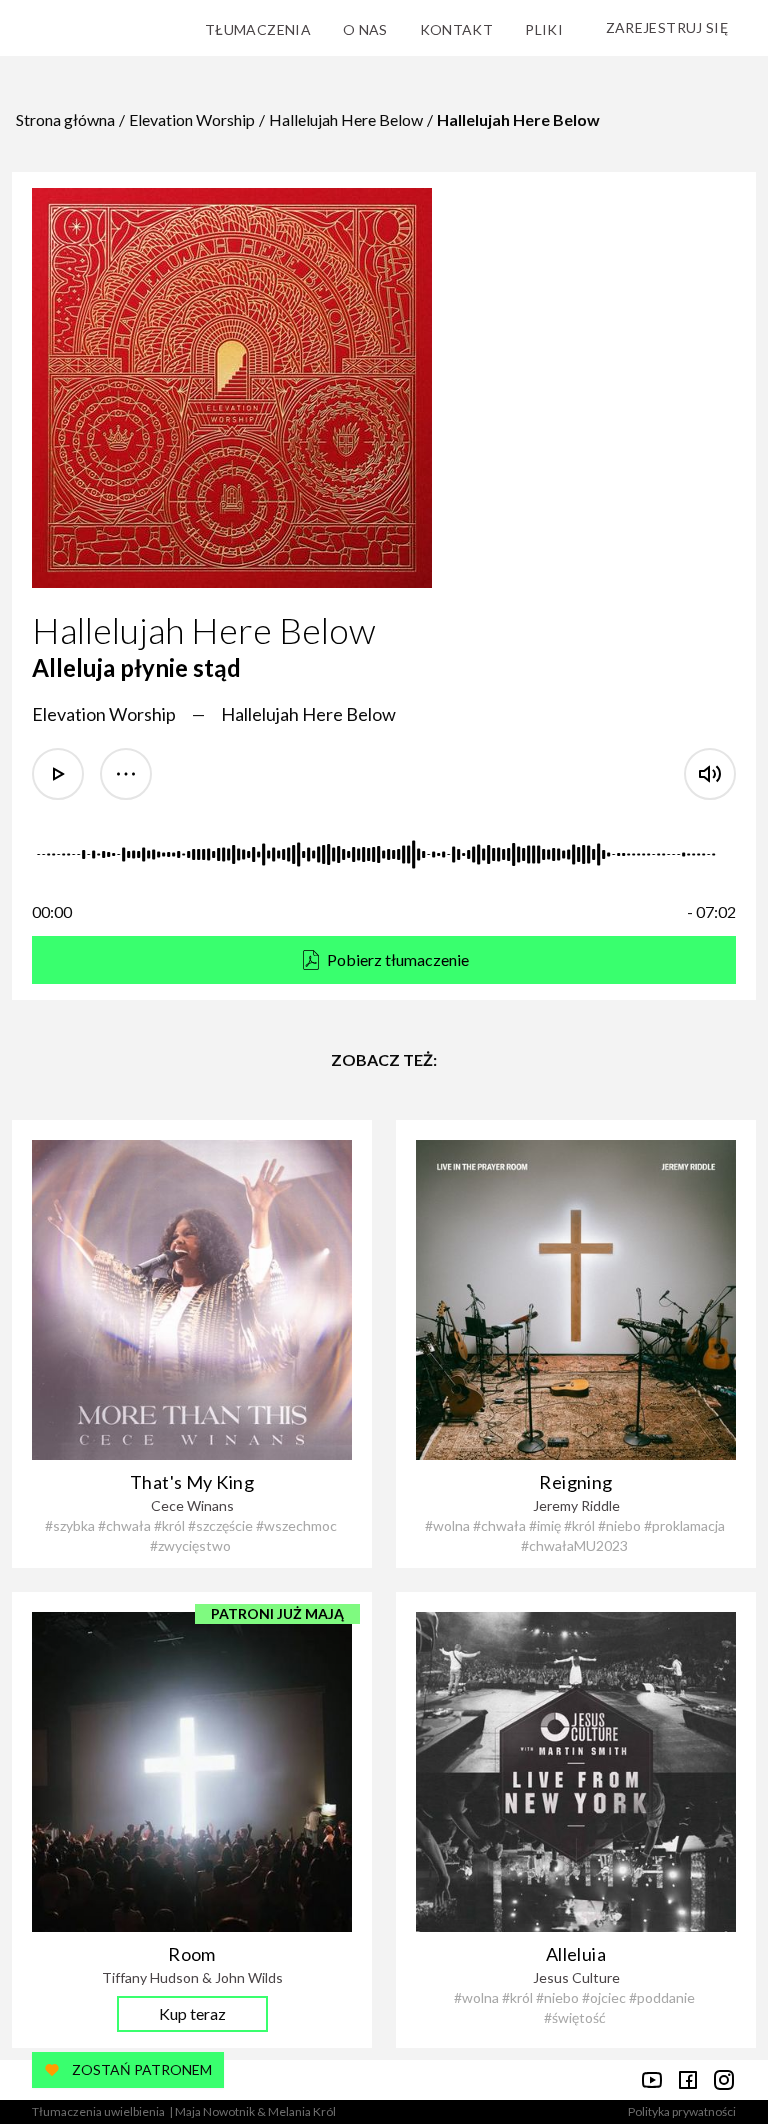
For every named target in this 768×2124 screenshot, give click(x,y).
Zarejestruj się (667, 27)
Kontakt (456, 29)
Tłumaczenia (258, 29)
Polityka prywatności (682, 2111)
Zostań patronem (142, 2069)
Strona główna (65, 119)
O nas (365, 29)
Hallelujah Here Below (346, 119)
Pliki (544, 29)
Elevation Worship (192, 119)
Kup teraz (192, 2013)
